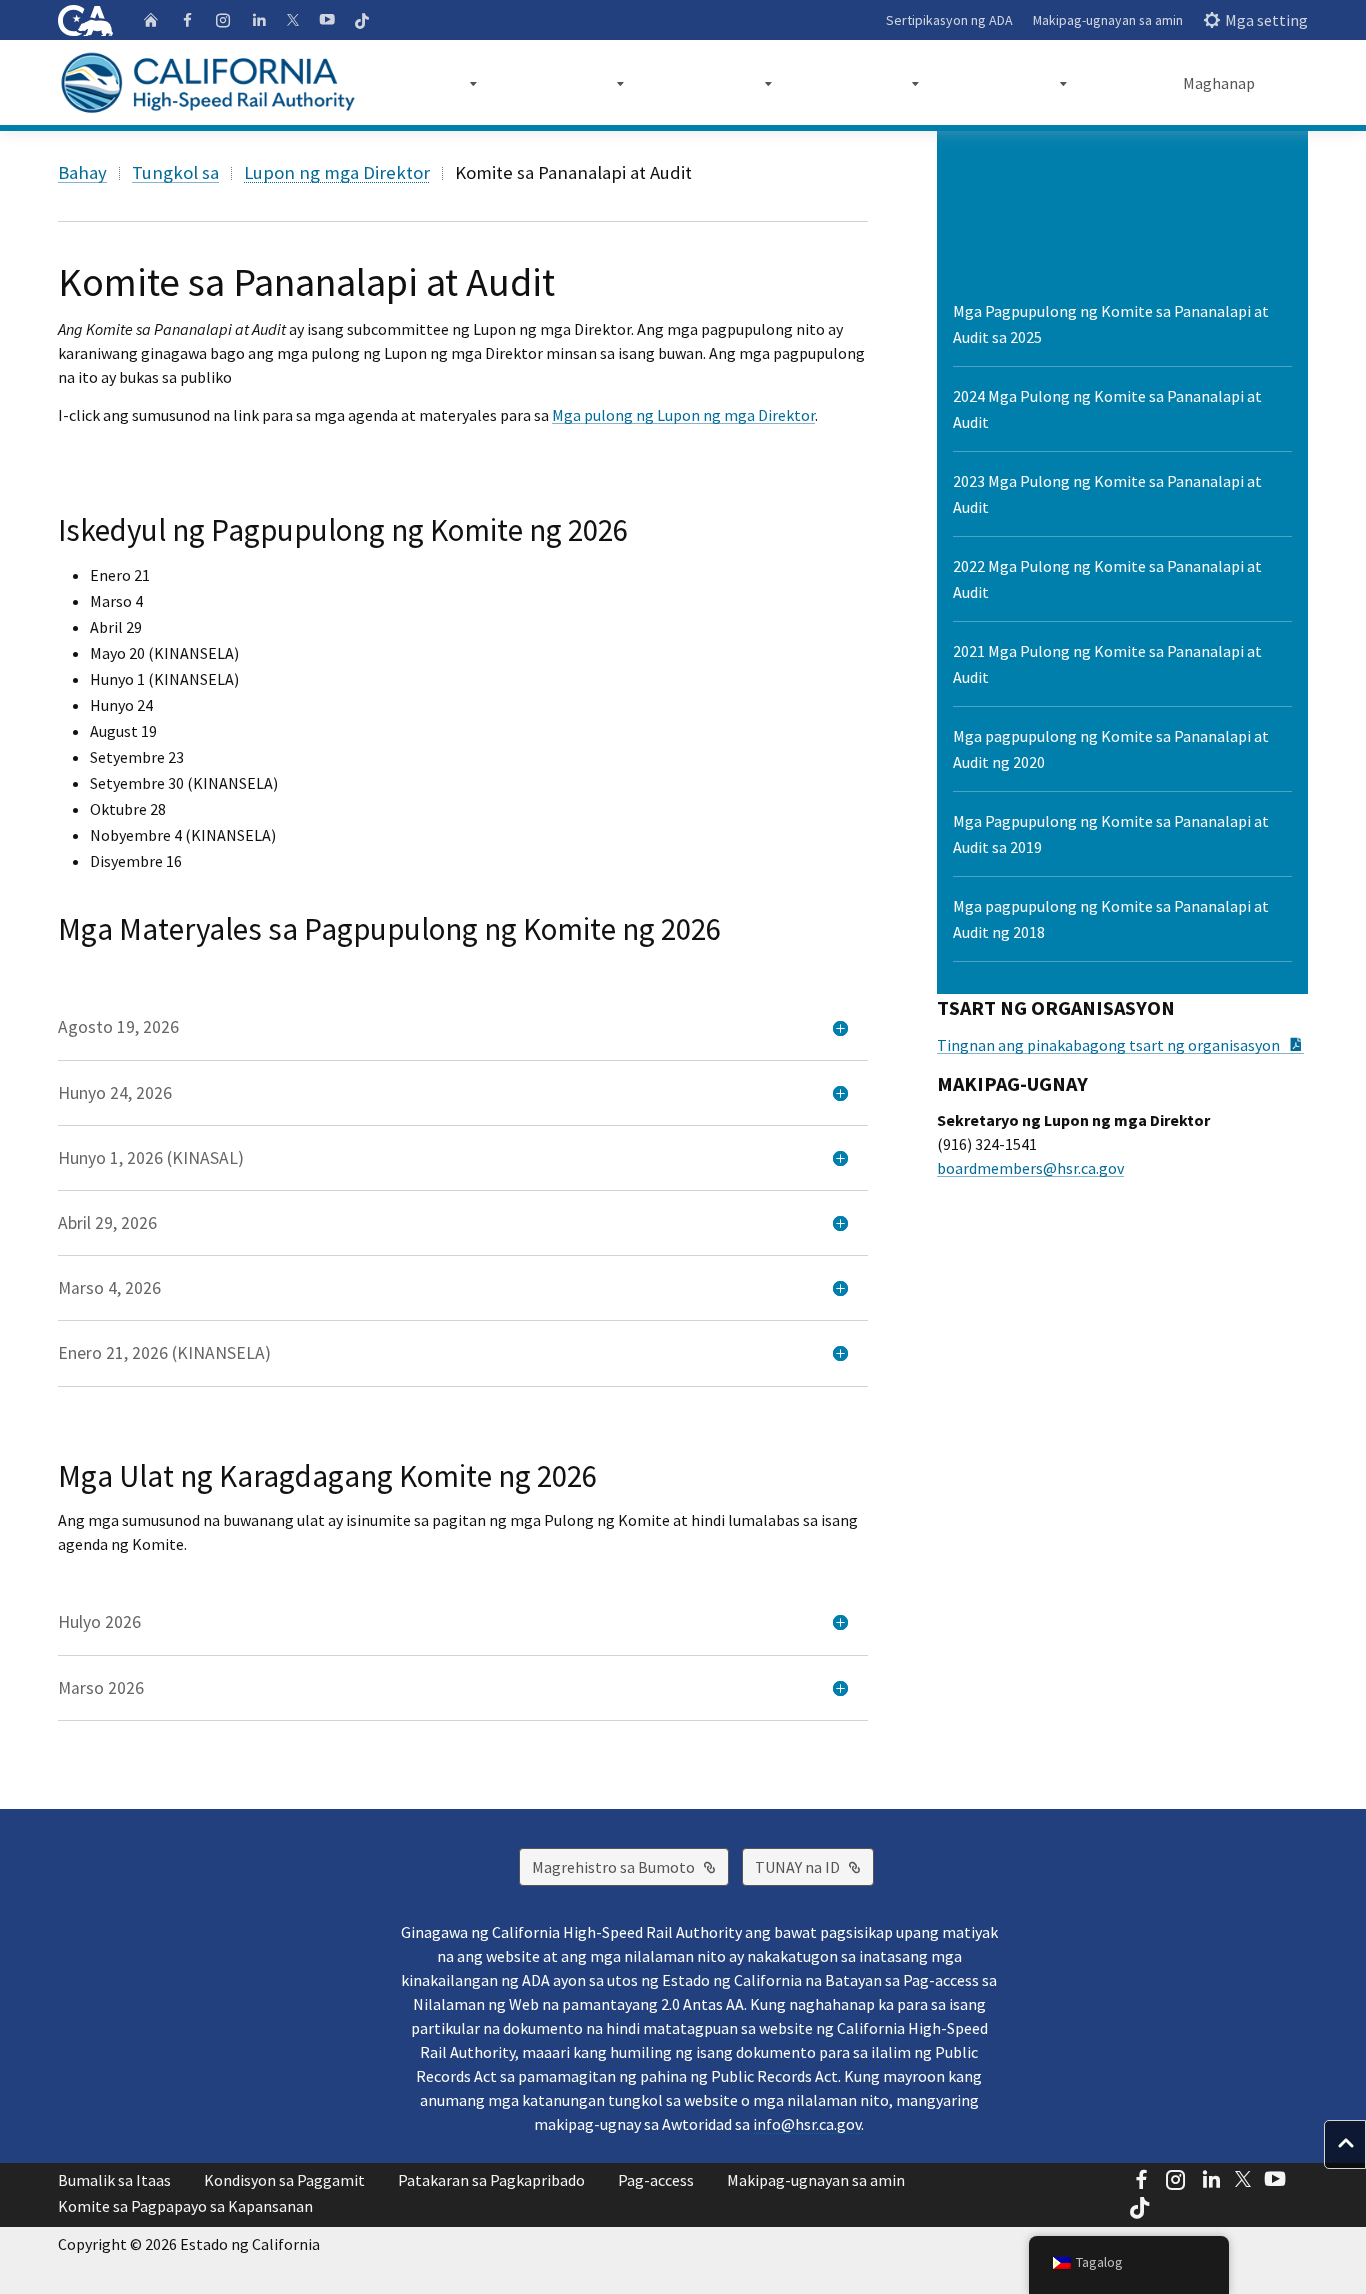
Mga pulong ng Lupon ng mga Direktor (683, 415)
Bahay (82, 172)
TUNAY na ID (814, 1866)
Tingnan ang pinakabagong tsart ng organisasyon (1120, 1045)
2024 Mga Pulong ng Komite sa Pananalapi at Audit (1107, 409)
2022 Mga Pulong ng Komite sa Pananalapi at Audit (1107, 579)
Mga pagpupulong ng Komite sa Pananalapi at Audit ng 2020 (1111, 749)
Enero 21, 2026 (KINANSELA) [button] (164, 1353)
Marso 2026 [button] (101, 1688)
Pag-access (656, 2180)
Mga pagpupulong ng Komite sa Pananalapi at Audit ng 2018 (1111, 919)
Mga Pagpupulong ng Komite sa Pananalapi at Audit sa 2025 (1111, 324)
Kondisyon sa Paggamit (284, 2180)
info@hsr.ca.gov (807, 2124)
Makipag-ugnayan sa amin (1108, 20)
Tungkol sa (175, 172)
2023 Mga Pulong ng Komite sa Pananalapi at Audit (1107, 494)
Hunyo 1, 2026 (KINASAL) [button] (151, 1158)
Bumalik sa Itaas (114, 2180)
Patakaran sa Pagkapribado (491, 2180)
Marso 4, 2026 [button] (109, 1288)
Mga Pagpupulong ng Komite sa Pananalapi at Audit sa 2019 (1111, 834)
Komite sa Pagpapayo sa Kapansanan (185, 2206)
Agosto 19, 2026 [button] (118, 1027)
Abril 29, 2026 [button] (107, 1223)
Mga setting (1266, 20)
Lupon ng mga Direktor (337, 172)
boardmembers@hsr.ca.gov (1030, 1168)
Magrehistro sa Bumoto (630, 1866)
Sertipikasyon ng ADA (949, 20)
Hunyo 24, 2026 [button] (115, 1093)
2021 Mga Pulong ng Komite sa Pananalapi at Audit (1107, 664)
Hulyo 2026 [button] (99, 1622)
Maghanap (1219, 83)
